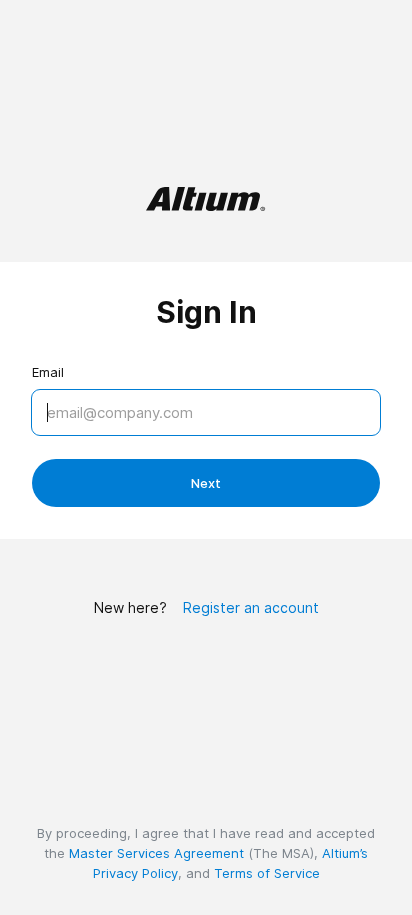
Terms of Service (267, 873)
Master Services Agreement (156, 853)
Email (48, 372)
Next (206, 483)
